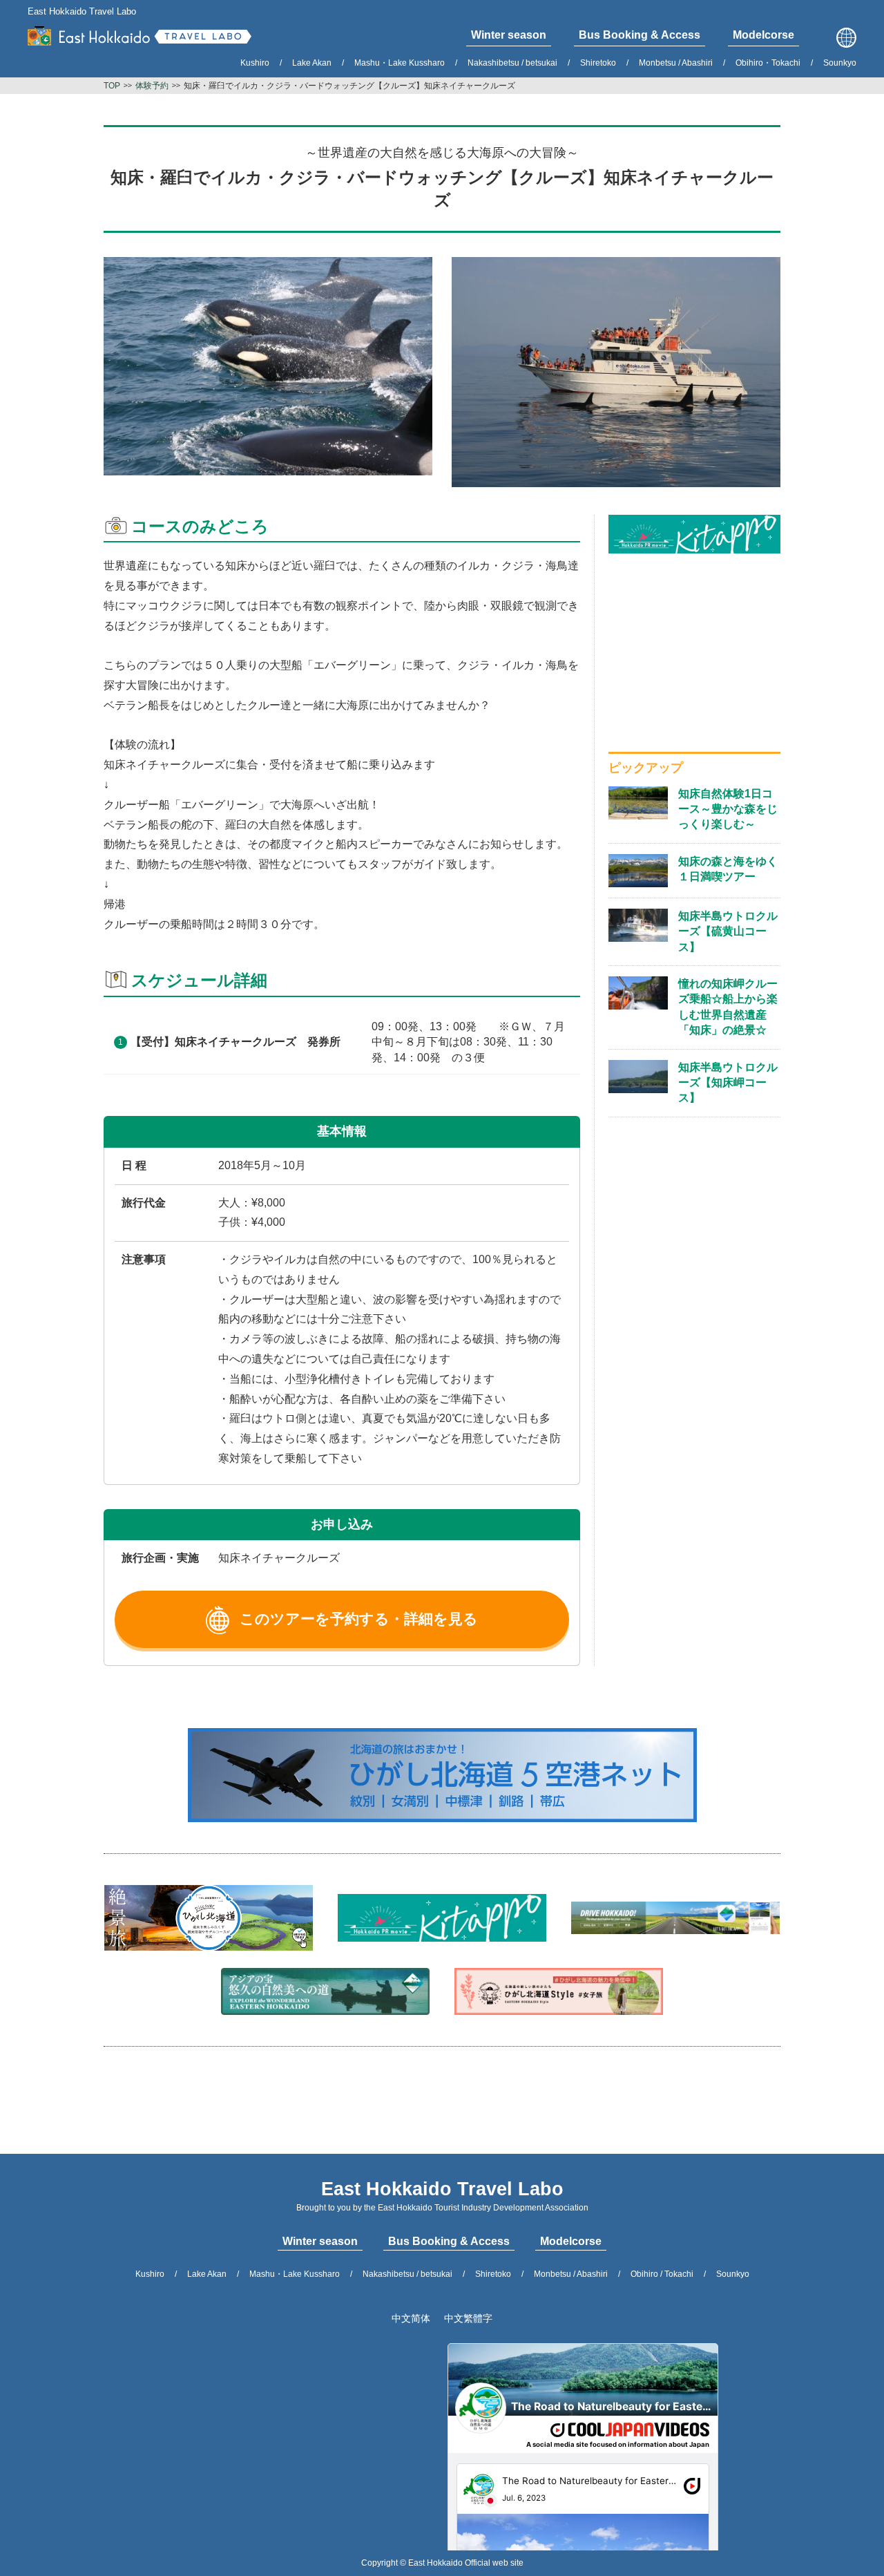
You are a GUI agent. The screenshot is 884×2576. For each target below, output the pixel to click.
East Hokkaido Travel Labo (82, 11)
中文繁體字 (468, 2318)
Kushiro (255, 63)
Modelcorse (571, 2241)
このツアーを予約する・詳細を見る (359, 1619)
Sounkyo (840, 63)
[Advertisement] (694, 650)
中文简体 (411, 2318)
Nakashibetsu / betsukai (512, 63)
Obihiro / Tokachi (662, 2274)
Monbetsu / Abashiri (676, 63)
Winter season (320, 2241)
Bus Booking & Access (449, 2241)
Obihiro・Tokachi (768, 63)
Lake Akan (312, 63)
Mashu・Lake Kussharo (400, 63)
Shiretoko (598, 63)
